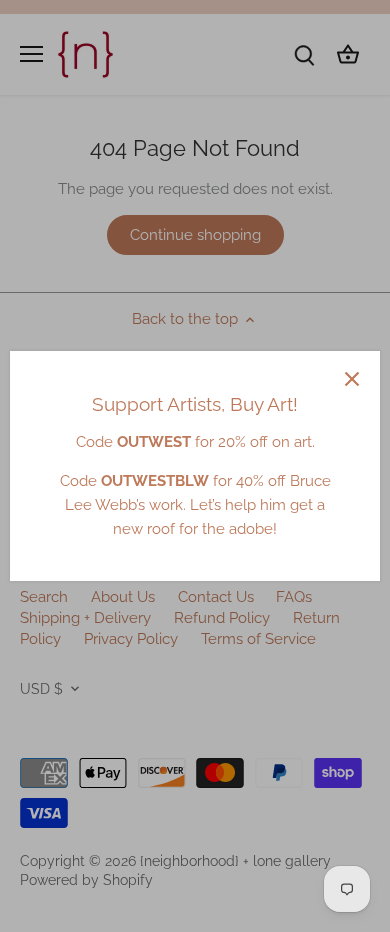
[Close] (352, 379)
